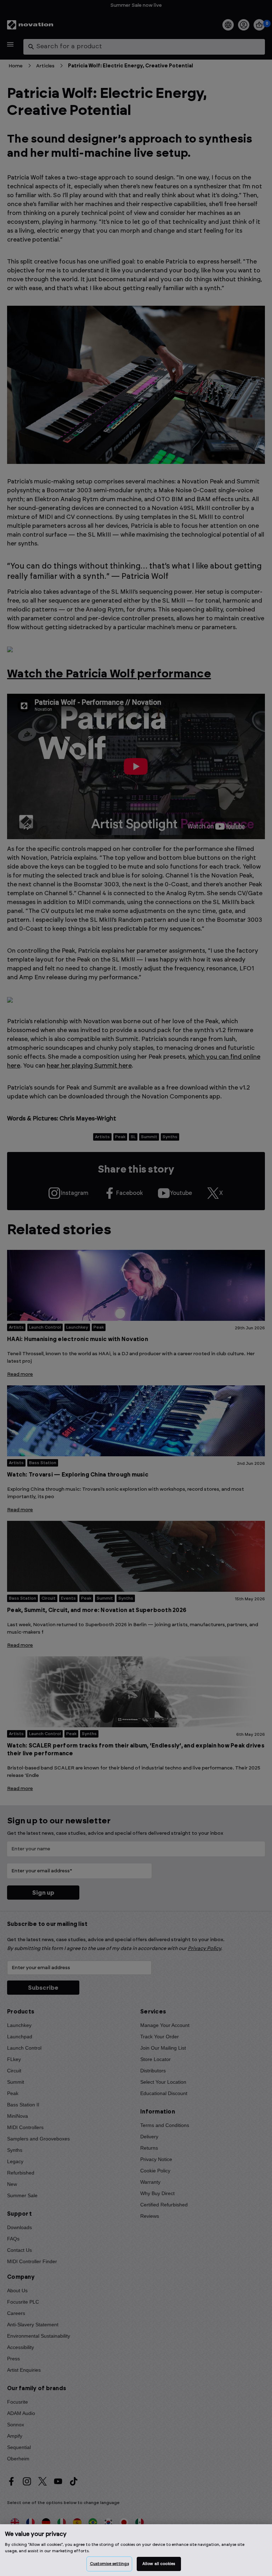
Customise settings (109, 2564)
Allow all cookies (159, 2564)
